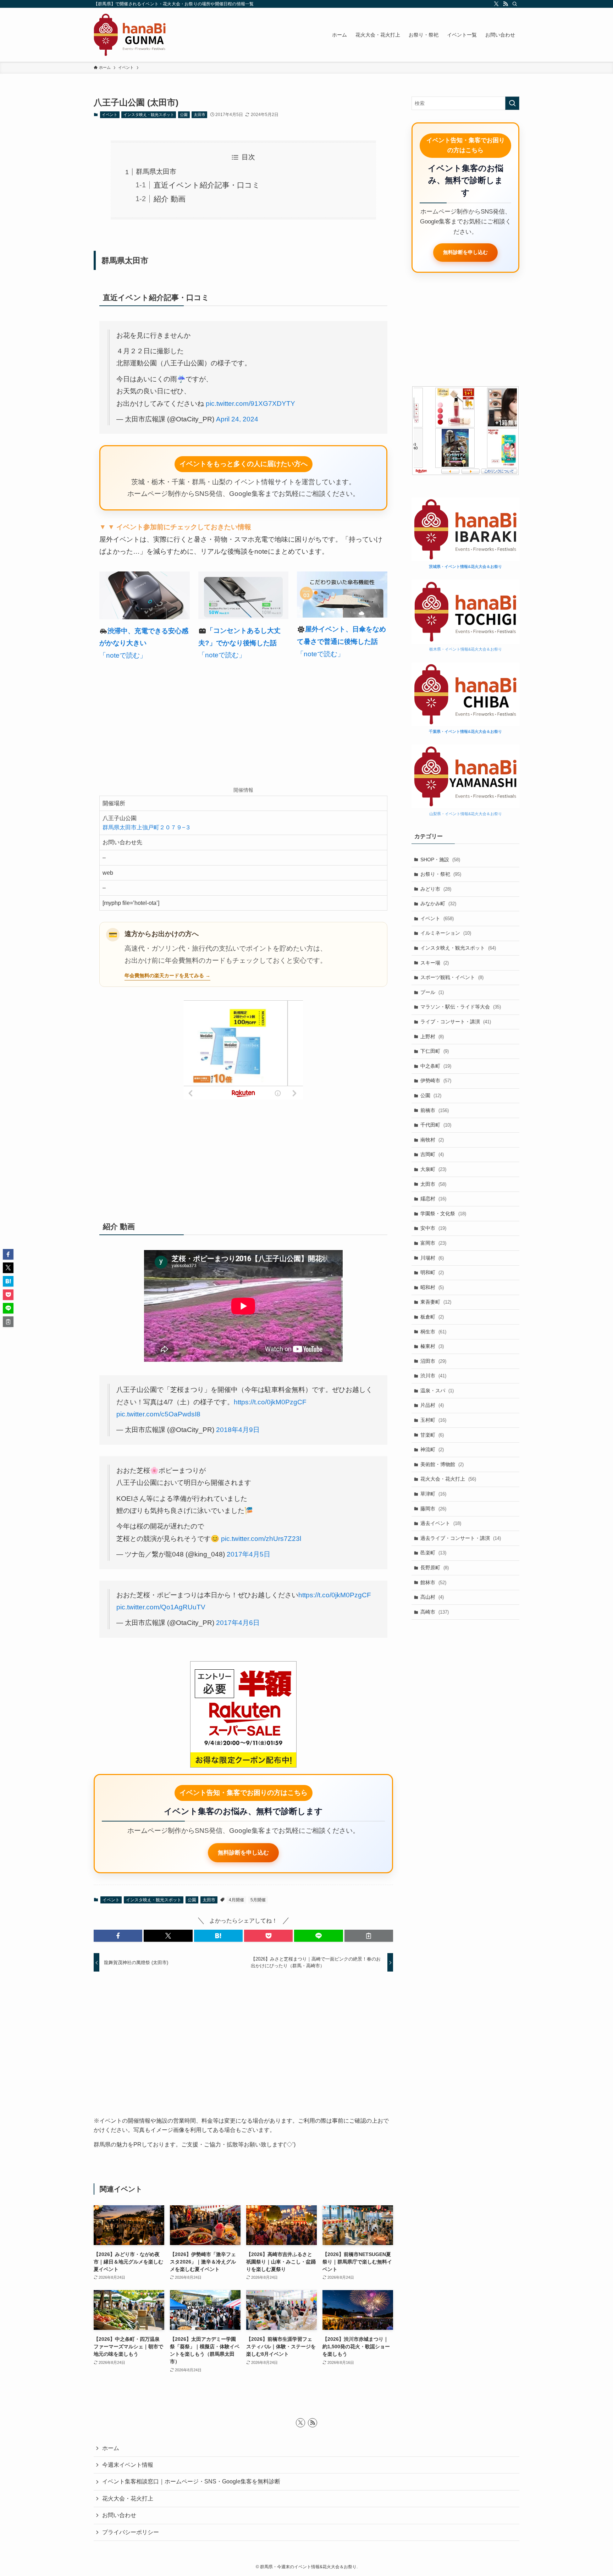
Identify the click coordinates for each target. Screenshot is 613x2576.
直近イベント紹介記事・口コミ (207, 185)
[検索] (515, 4)
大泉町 (433, 1169)
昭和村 (432, 1287)
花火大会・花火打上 (448, 1479)
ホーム (111, 2448)
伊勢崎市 (436, 1080)
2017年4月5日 (248, 1554)
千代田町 (436, 1125)
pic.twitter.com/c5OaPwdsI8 (158, 1414)
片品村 (432, 1405)
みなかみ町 (438, 903)
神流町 (432, 1449)
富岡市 (433, 1243)
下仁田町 (435, 1051)
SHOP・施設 (440, 859)
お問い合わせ (119, 2515)
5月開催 (258, 1900)
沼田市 (433, 1361)
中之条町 (436, 1066)
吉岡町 (432, 1154)
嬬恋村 (433, 1199)
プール (432, 992)
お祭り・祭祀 (441, 874)
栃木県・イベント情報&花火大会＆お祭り (466, 649)
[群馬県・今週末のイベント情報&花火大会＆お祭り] (130, 35)
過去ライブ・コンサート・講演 (461, 1538)
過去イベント (441, 1523)
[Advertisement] (243, 725)
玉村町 (433, 1420)
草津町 (433, 1494)
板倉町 (432, 1317)
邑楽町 (433, 1553)
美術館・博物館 (442, 1464)
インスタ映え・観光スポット (149, 115)
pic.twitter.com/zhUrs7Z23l (261, 1539)
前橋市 (435, 1110)
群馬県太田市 (156, 172)
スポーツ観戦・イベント (452, 977)
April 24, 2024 (237, 419)
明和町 (432, 1272)
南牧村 (432, 1140)
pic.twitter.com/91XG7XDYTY (250, 403)
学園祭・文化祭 (443, 1214)
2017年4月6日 (238, 1623)
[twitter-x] (496, 4)
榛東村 (432, 1346)
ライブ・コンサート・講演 (456, 1022)
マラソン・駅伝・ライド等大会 (461, 1007)
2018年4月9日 (238, 1430)
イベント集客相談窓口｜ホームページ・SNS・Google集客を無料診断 (191, 2481)
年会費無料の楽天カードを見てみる (164, 975)
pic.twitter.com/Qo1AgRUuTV (161, 1607)
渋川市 (433, 1376)
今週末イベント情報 (128, 2465)
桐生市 (433, 1332)
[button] (118, 1936)
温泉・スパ (437, 1391)
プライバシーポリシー (131, 2532)
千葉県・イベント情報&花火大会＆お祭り (465, 731)
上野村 (432, 1037)
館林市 (433, 1582)
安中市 (433, 1228)
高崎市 (435, 1612)
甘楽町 (432, 1435)
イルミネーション (446, 933)
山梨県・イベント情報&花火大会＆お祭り (466, 814)
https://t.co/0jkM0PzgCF (270, 1402)
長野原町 (435, 1568)
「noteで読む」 (123, 655)
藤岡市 (433, 1509)
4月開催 (236, 1900)
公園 (184, 115)
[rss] (506, 4)
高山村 (432, 1597)
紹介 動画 (170, 199)
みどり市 (436, 889)
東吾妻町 (436, 1302)
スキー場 (435, 963)
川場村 (432, 1258)
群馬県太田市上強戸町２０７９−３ (147, 827)
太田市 (200, 115)
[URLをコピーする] (369, 1936)
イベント (110, 115)
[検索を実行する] (512, 103)
